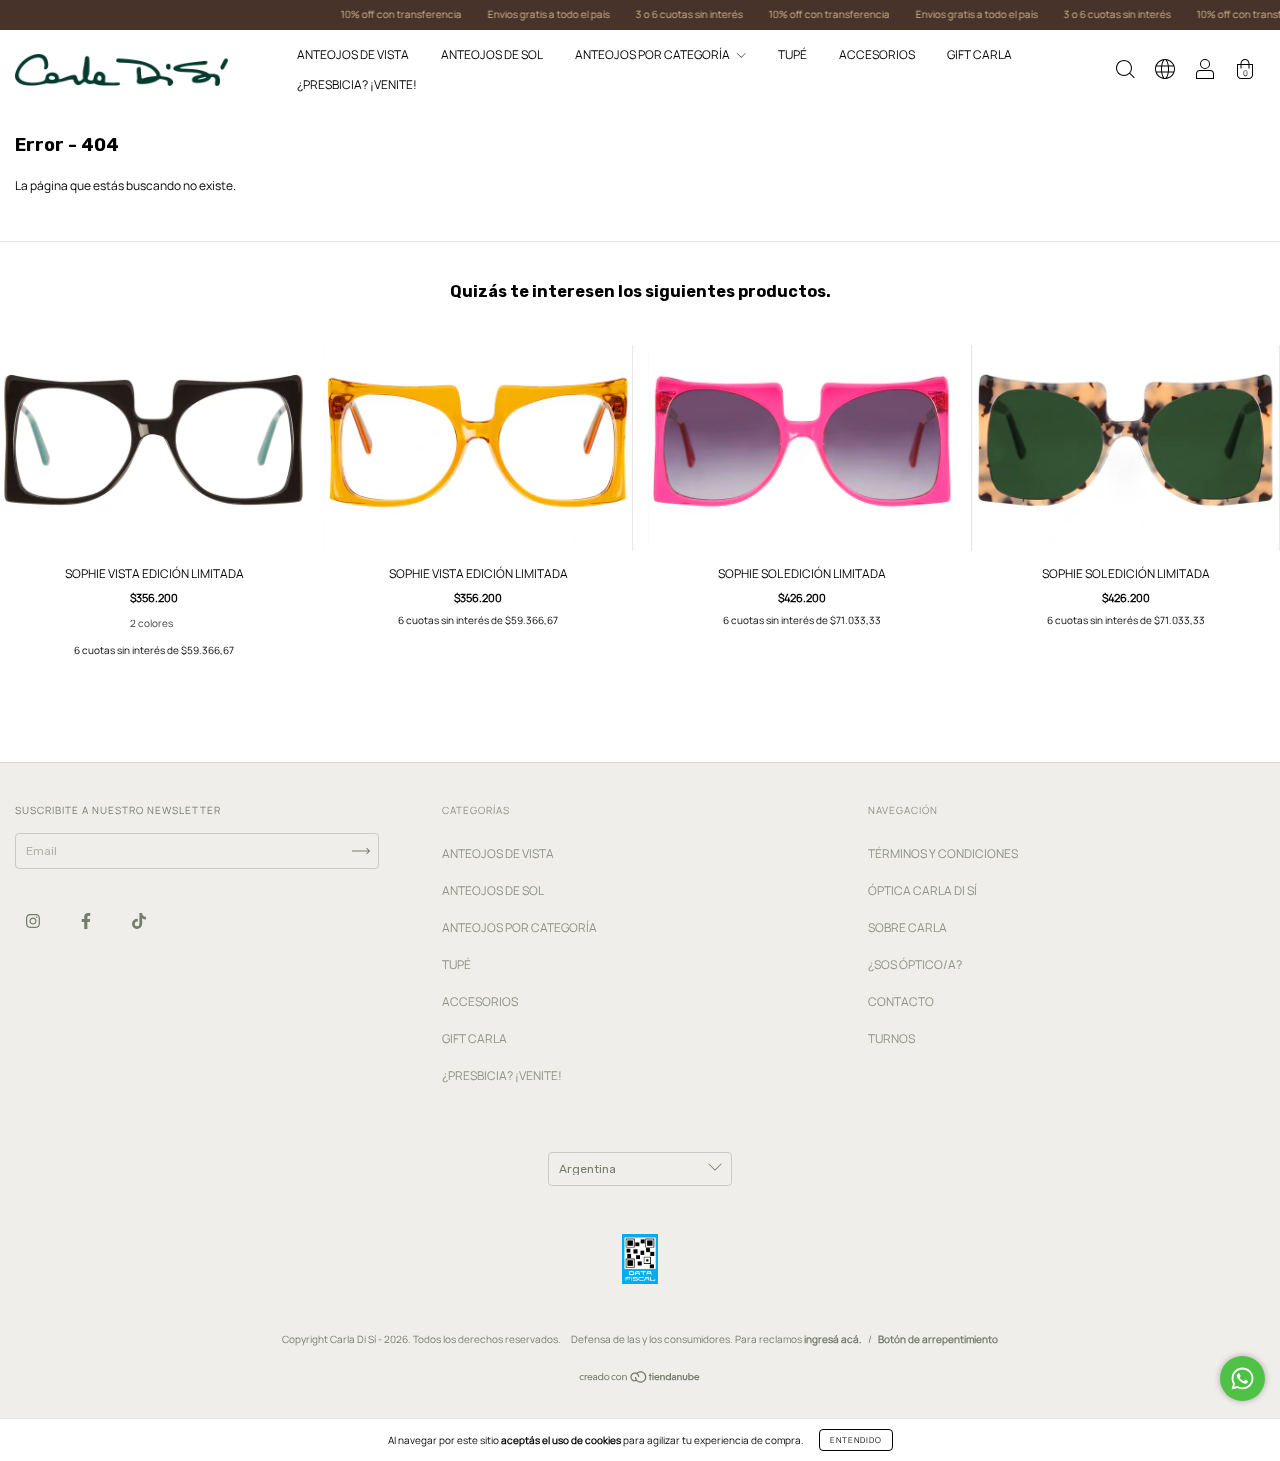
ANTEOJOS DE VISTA (353, 54)
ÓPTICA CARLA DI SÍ (922, 890)
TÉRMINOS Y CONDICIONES (943, 853)
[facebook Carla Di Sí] (87, 921)
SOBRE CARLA (907, 927)
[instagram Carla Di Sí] (34, 921)
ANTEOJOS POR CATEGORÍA (653, 54)
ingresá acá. (833, 1339)
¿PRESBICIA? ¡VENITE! (357, 84)
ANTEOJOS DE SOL (492, 54)
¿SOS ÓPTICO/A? (915, 964)
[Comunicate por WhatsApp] (1242, 1378)
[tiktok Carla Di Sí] (139, 921)
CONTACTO (901, 1001)
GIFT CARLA (979, 54)
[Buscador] (1125, 72)
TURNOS (891, 1038)
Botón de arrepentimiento (938, 1339)
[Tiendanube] (640, 1379)
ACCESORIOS (877, 54)
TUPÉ (792, 54)
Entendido (856, 1439)
